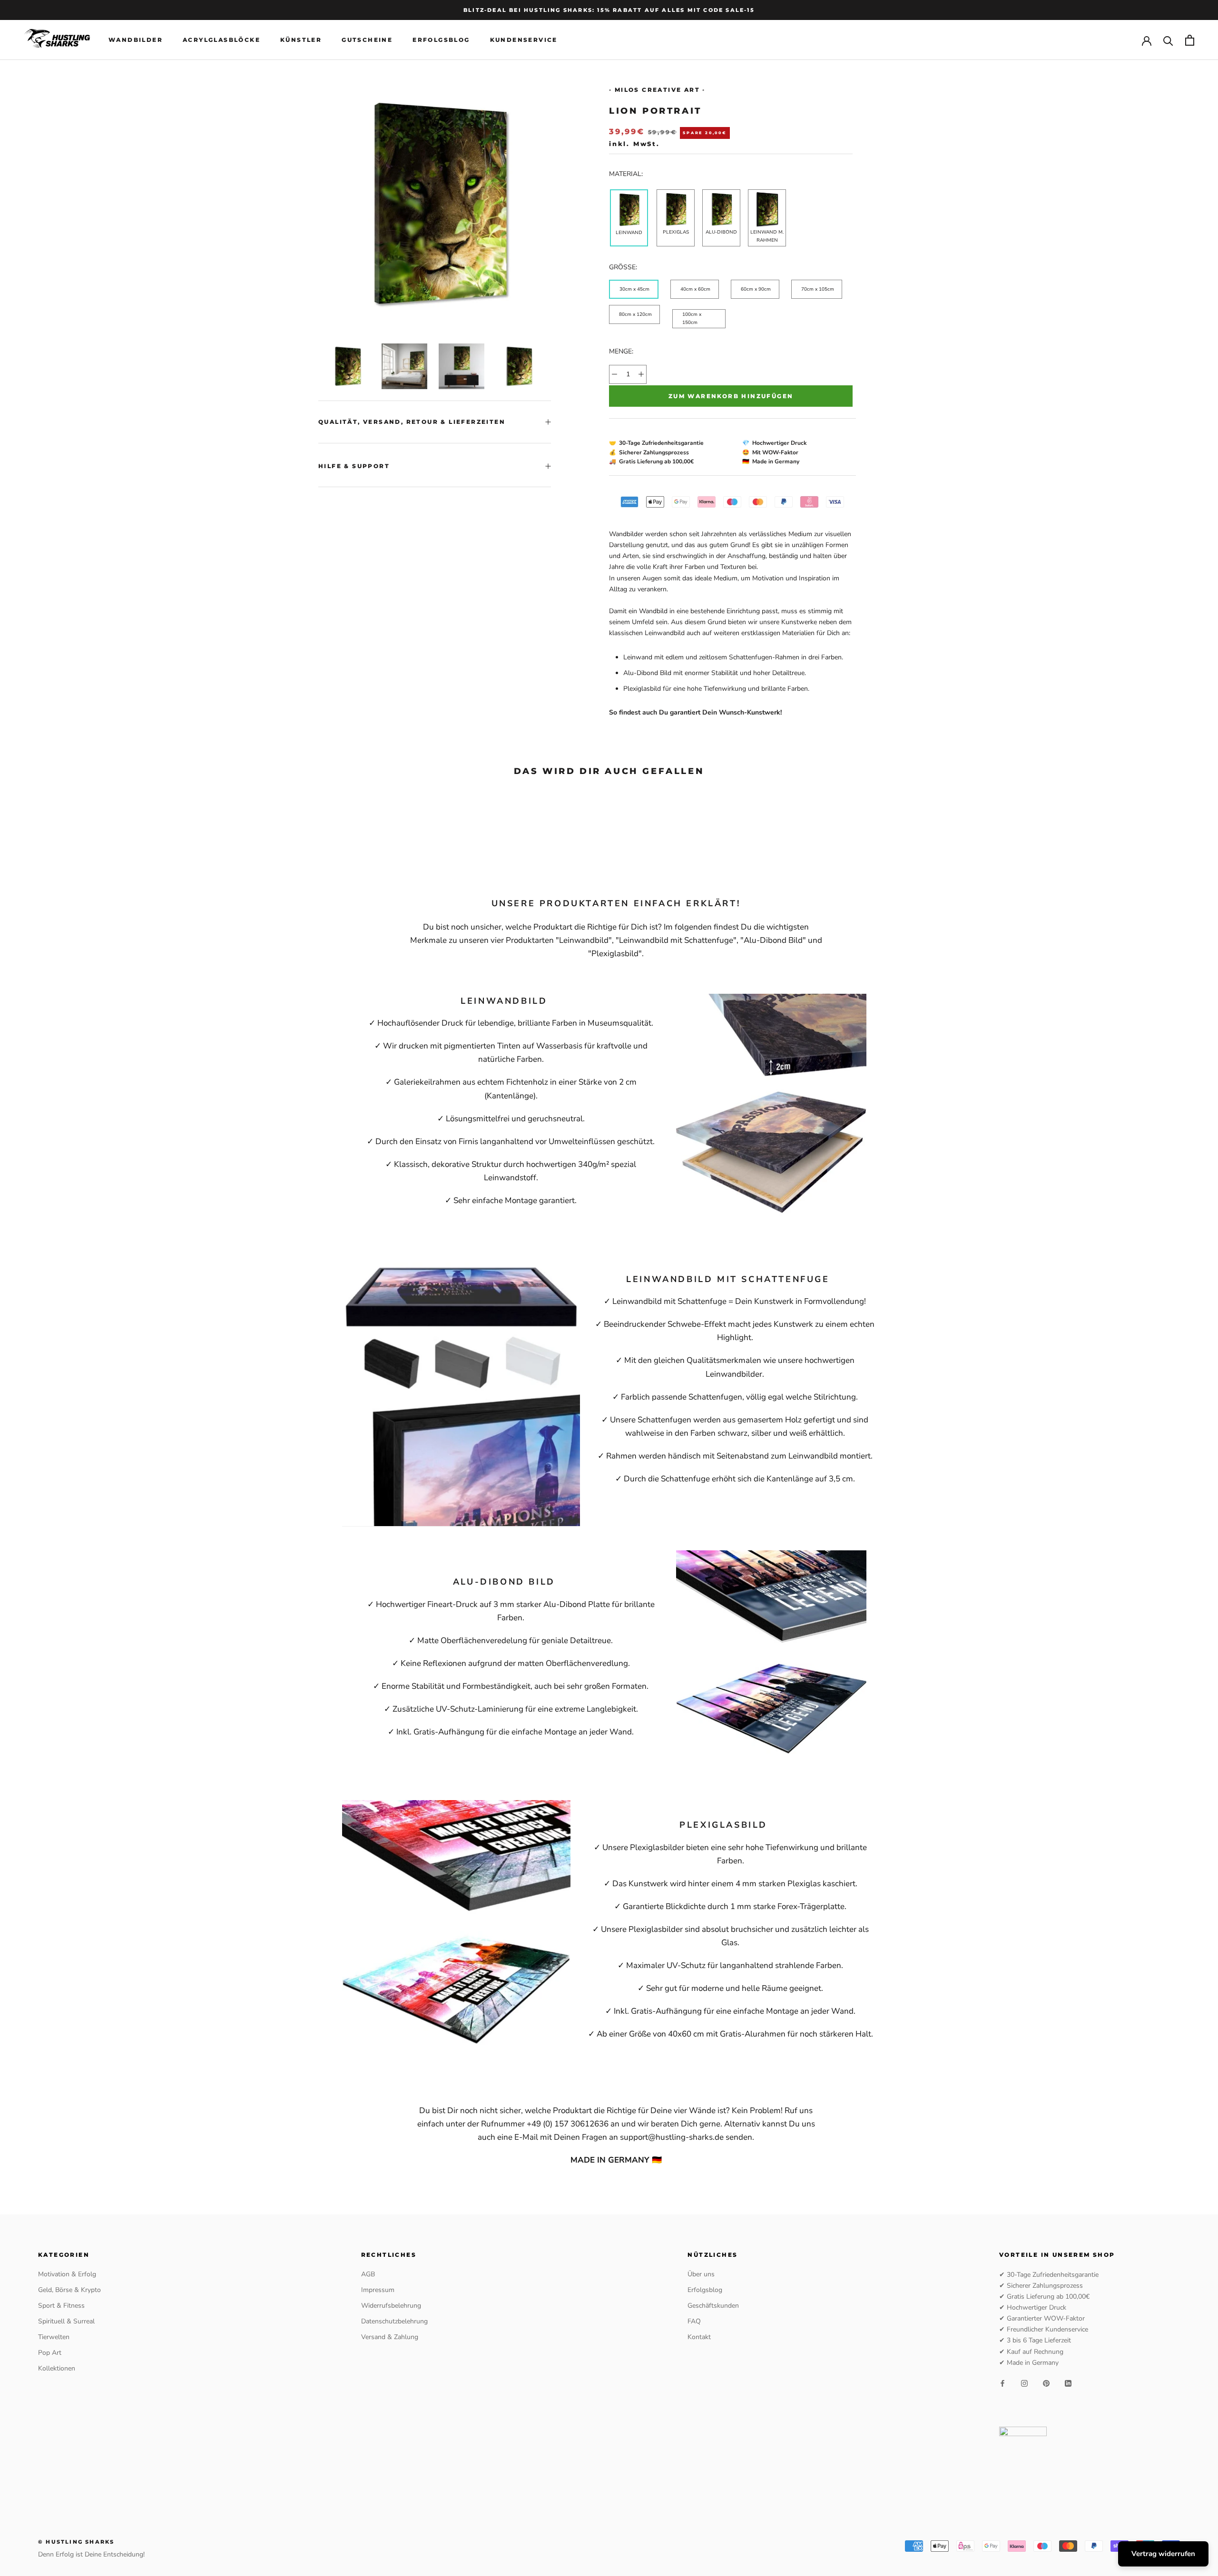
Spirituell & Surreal (66, 2321)
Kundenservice (524, 40)
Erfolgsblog (441, 40)
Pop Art (50, 2353)
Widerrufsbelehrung (391, 2306)
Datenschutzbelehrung (394, 2321)
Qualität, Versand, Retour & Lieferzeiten (412, 422)
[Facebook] (1002, 2383)
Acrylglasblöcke (221, 40)
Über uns (701, 2274)
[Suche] (1168, 40)
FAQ (694, 2321)
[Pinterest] (1046, 2383)
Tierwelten (54, 2337)
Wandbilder (136, 40)
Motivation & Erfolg (67, 2274)
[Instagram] (1024, 2383)
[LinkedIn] (1068, 2383)
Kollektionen (57, 2368)
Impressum (378, 2290)
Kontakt (699, 2337)
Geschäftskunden (713, 2306)
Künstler (301, 40)
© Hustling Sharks (76, 2542)
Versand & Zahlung (390, 2337)
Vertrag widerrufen (1163, 2554)
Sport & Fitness (61, 2306)
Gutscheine (367, 40)
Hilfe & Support (354, 466)
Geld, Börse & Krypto (69, 2290)
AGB (368, 2274)
